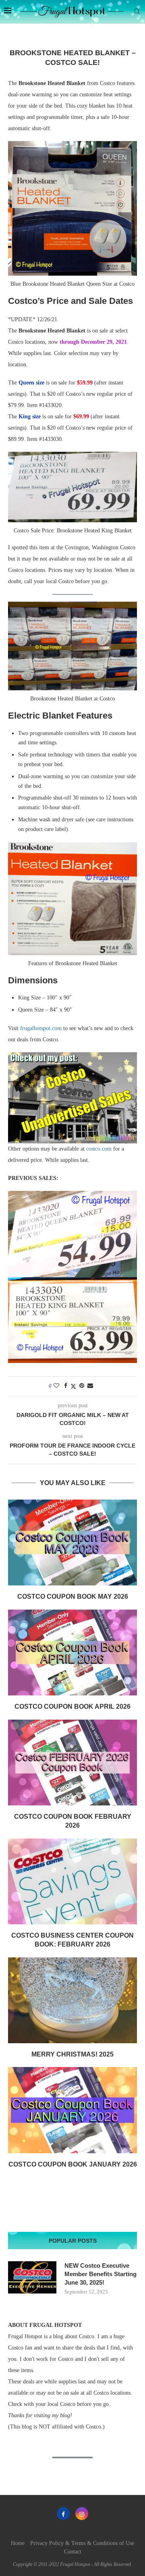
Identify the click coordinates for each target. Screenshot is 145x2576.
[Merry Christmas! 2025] (72, 2000)
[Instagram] (82, 2514)
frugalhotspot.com (41, 1028)
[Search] (137, 12)
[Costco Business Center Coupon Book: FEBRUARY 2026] (72, 1881)
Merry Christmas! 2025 (72, 2054)
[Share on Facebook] (66, 1386)
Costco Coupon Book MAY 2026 (73, 1596)
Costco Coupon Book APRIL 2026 (72, 1707)
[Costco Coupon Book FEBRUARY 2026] (72, 1763)
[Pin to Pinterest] (82, 1386)
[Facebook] (63, 2514)
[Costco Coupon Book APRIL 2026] (72, 1653)
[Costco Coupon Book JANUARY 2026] (72, 2110)
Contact (73, 2552)
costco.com (99, 1149)
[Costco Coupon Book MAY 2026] (72, 1542)
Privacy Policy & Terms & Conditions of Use (82, 2543)
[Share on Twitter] (73, 1386)
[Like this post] (56, 1386)
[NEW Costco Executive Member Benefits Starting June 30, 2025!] (32, 2277)
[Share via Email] (90, 1386)
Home (18, 2543)
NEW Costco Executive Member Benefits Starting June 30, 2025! (100, 2274)
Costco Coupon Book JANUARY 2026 (73, 2164)
